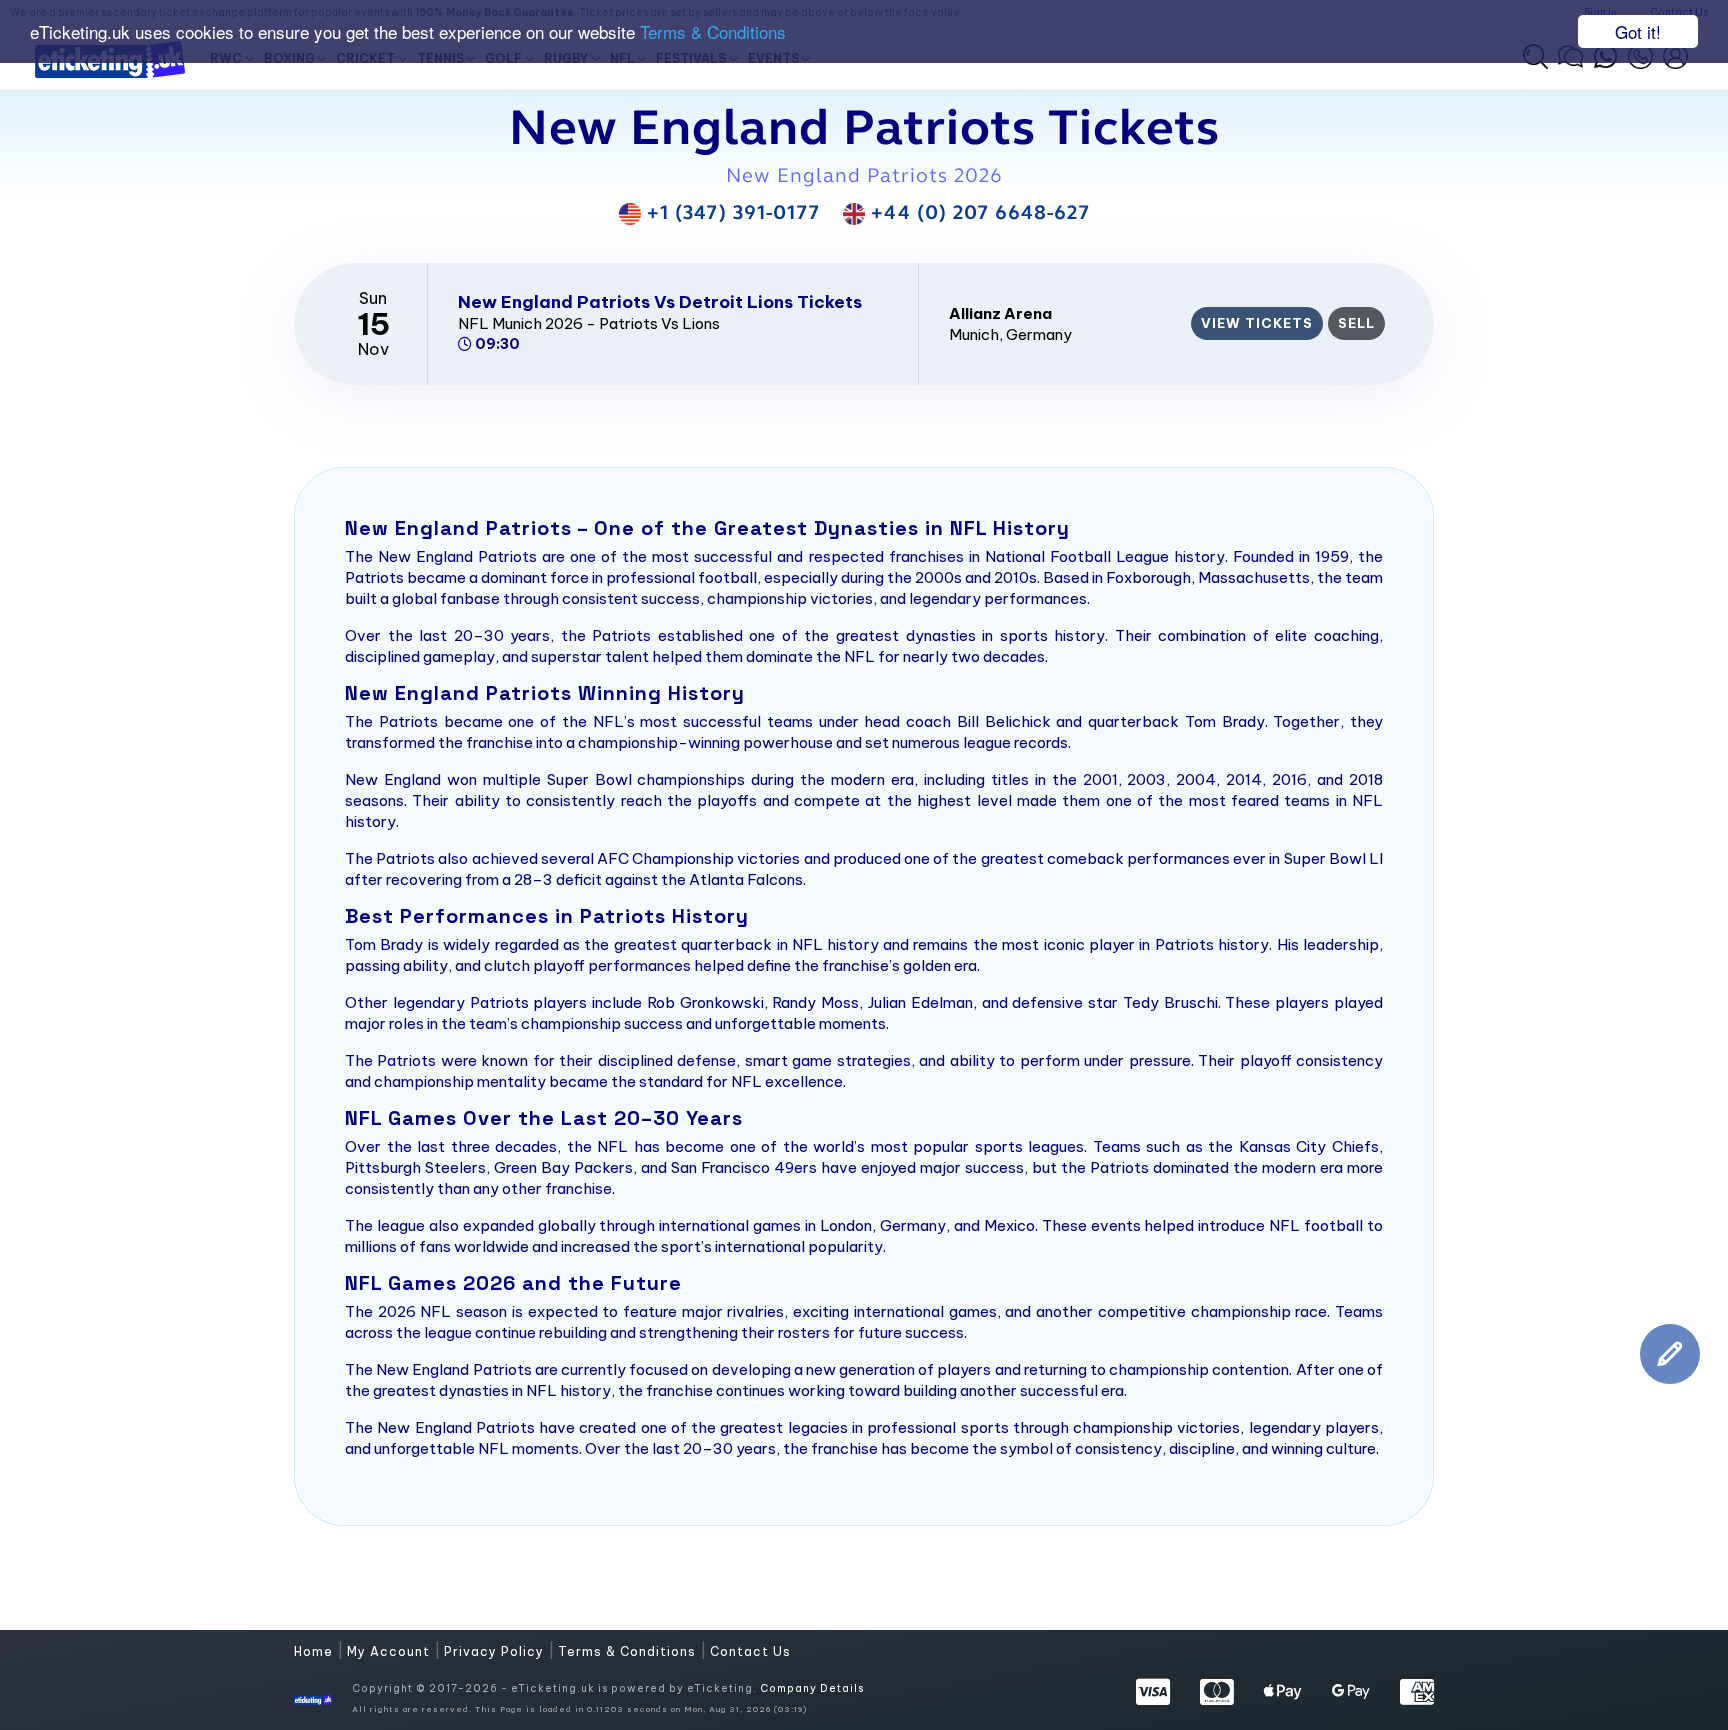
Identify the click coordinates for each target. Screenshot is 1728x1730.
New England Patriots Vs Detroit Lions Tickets (660, 302)
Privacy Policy (496, 1651)
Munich (974, 334)
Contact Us (750, 1651)
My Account (390, 1651)
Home (315, 1651)
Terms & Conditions (713, 32)
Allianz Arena (1000, 313)
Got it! (1638, 31)
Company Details (812, 1688)
